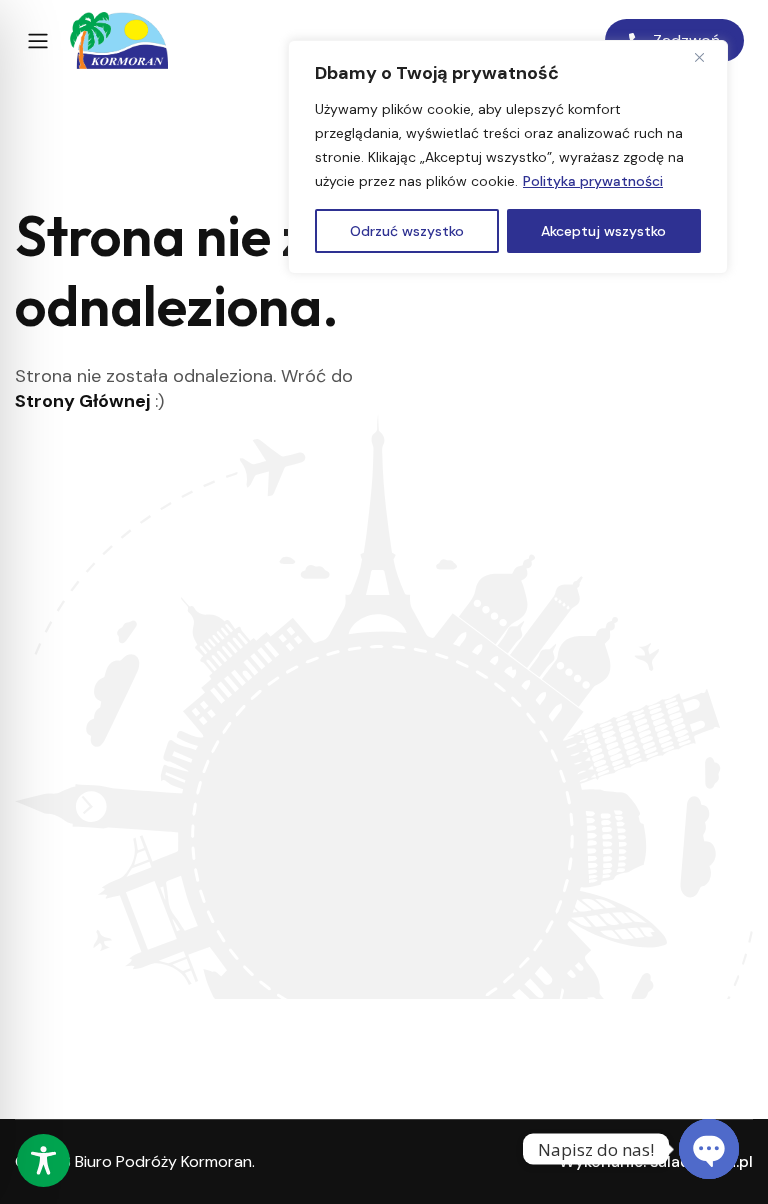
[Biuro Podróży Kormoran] (119, 40)
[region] (508, 157)
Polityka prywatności (593, 181)
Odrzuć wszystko (407, 231)
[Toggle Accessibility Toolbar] (43, 1160)
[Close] (707, 57)
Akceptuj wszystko (603, 231)
